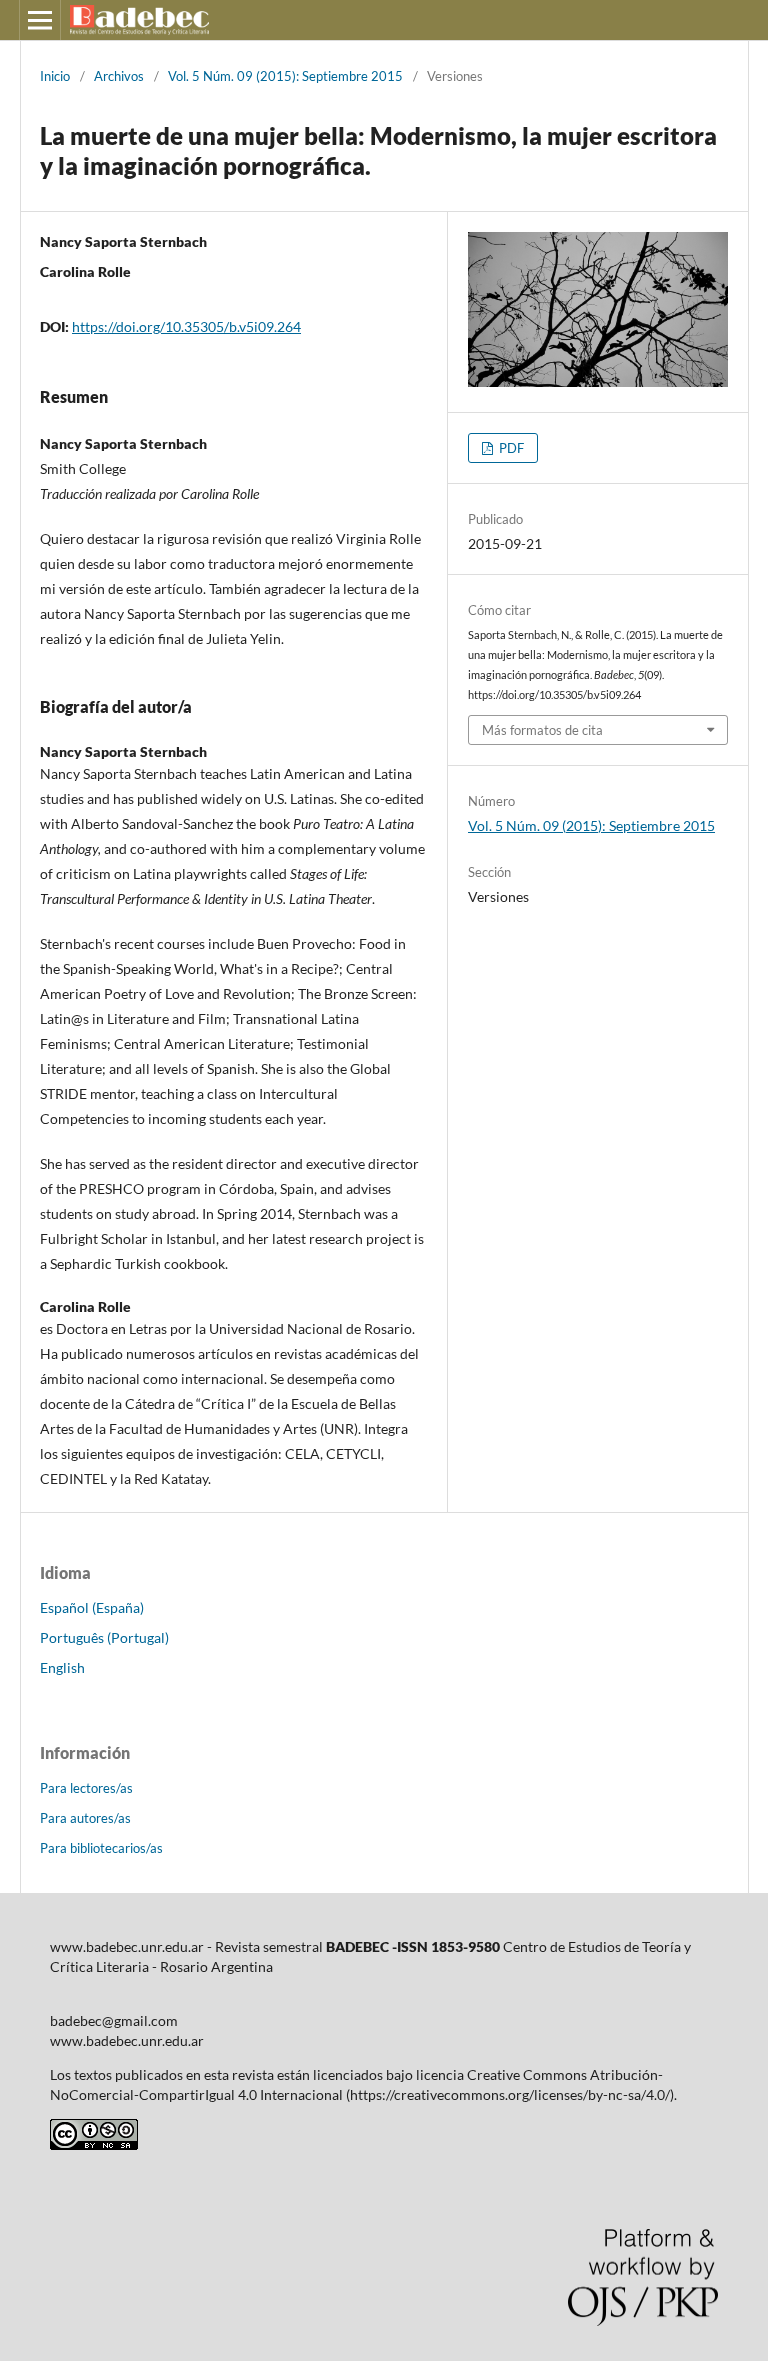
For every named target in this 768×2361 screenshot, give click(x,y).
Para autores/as (85, 1818)
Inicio (55, 76)
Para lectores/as (86, 1788)
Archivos (119, 76)
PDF (510, 448)
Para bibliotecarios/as (101, 1848)
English (62, 1667)
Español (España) (92, 1607)
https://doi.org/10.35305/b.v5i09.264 (186, 326)
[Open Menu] (40, 20)
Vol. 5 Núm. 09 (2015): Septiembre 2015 (285, 76)
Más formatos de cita (542, 730)
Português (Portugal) (104, 1637)
